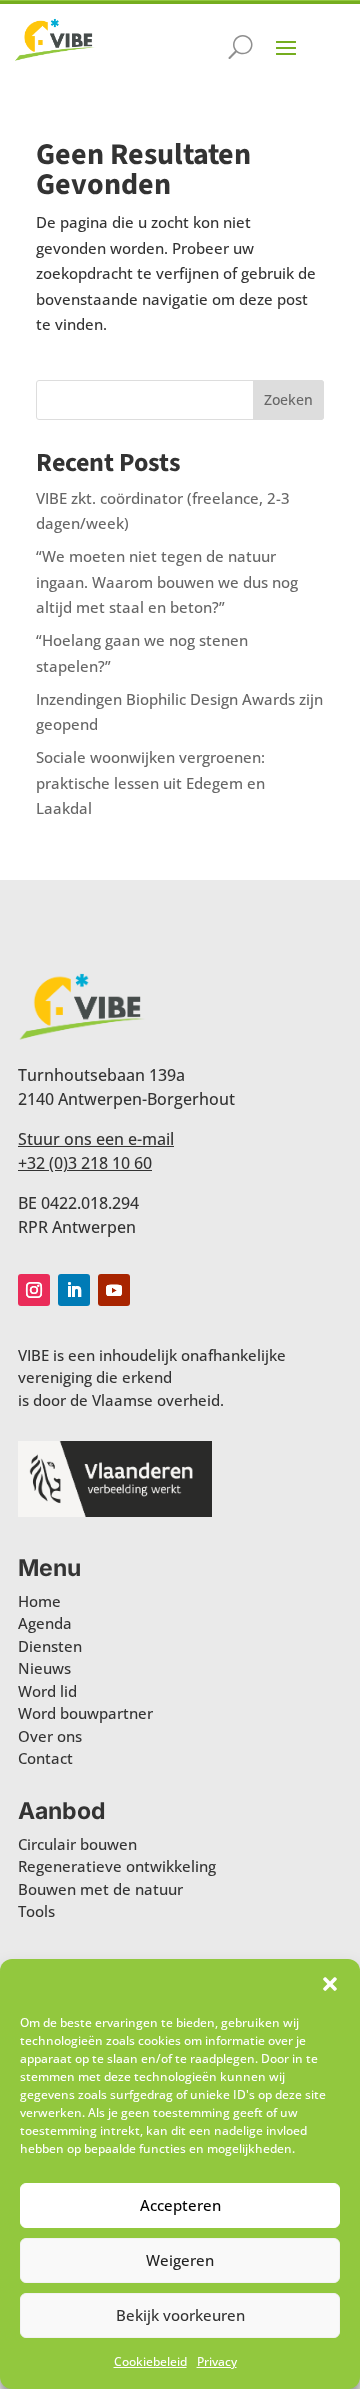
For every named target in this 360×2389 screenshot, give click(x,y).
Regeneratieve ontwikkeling (117, 1866)
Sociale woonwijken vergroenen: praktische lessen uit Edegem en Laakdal (150, 782)
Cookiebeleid (150, 2361)
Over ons (50, 1736)
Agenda (45, 1623)
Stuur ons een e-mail (96, 1139)
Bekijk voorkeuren (180, 2315)
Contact (45, 1758)
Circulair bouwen (77, 1844)
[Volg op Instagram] (34, 1290)
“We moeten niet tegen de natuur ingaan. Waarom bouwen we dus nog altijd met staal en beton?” (167, 581)
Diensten (50, 1646)
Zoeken (288, 399)
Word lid (47, 1691)
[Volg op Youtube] (114, 1290)
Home (39, 1601)
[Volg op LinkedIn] (74, 1290)
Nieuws (44, 1668)
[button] (330, 1984)
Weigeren (180, 2260)
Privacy (217, 2361)
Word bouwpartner (85, 1713)
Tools (36, 1911)
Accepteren (180, 2205)
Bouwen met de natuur (100, 1889)
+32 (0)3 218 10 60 (85, 1163)
